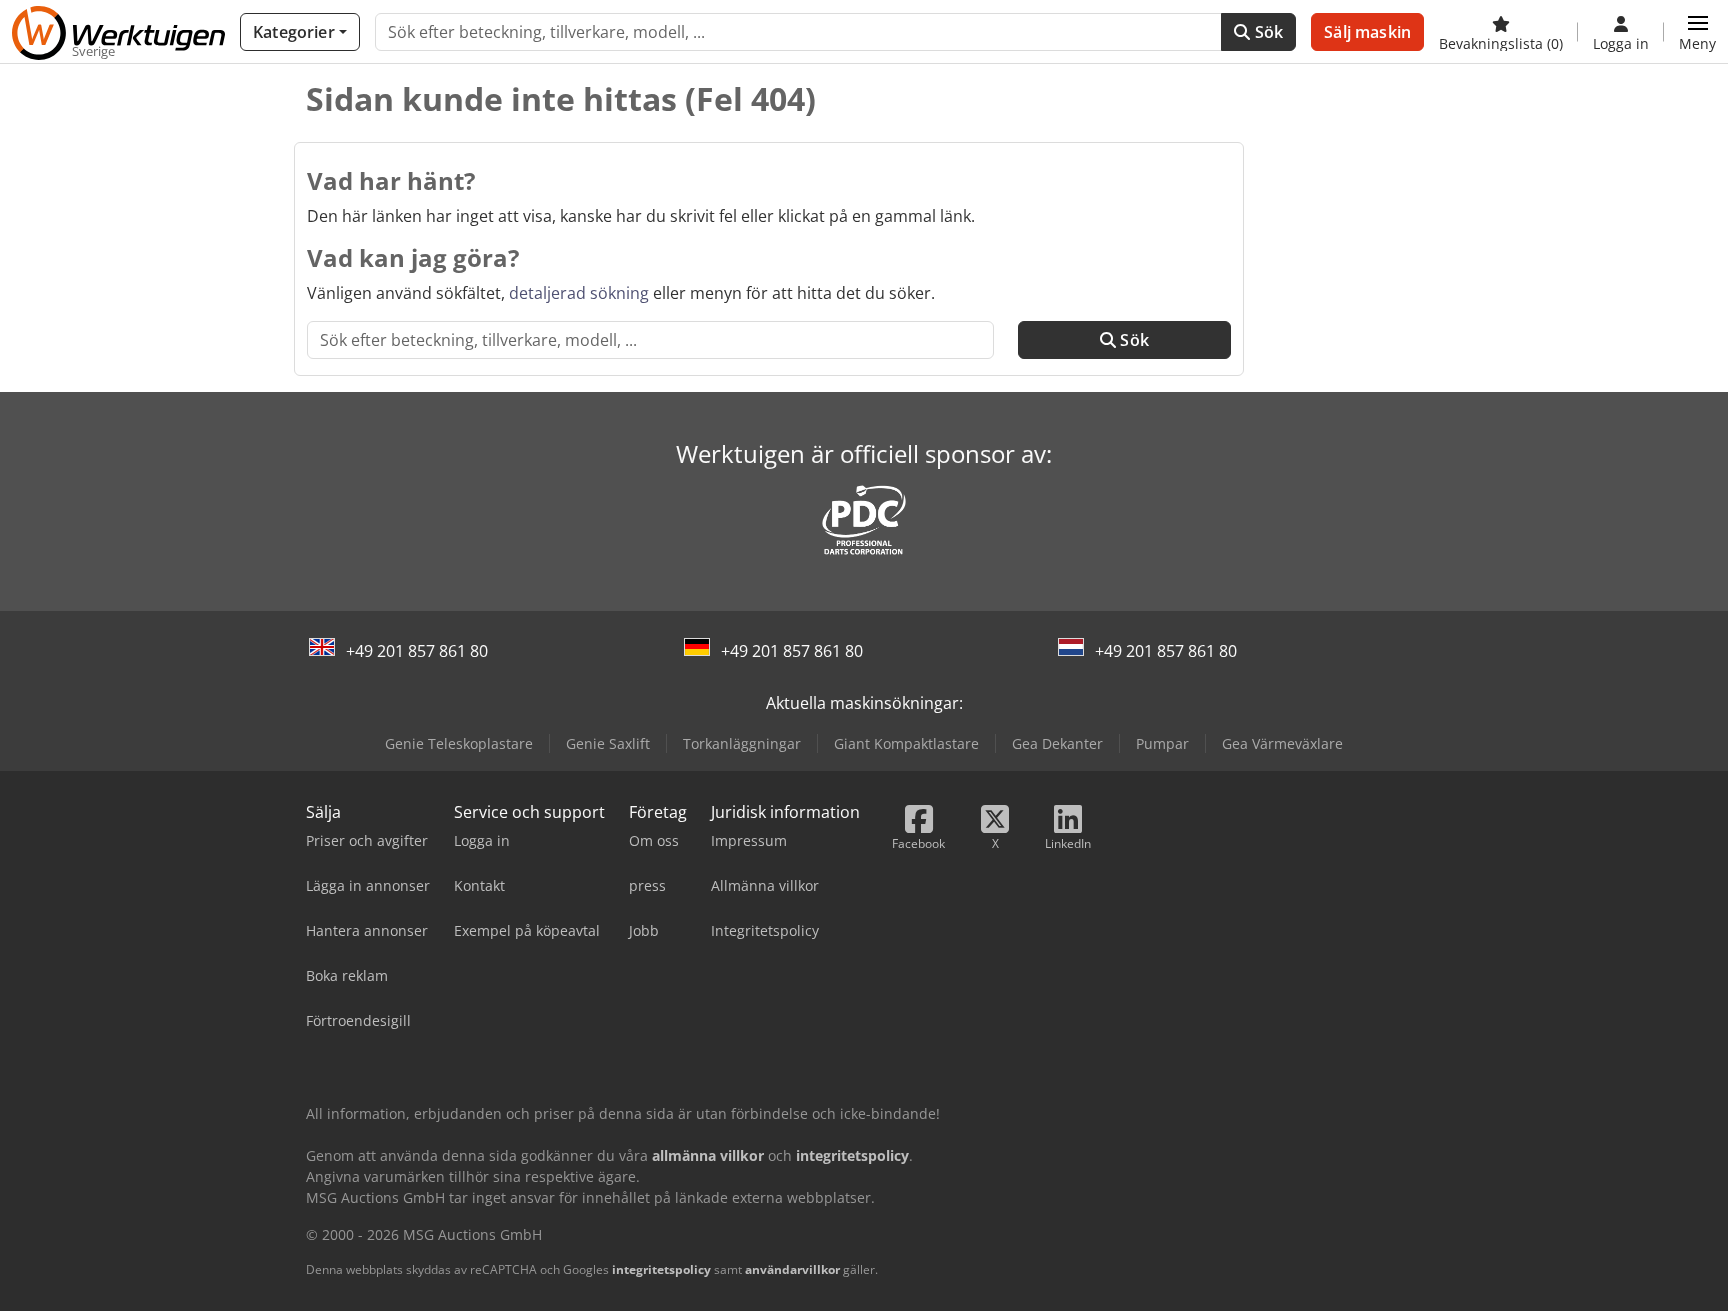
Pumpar (1162, 743)
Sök (1267, 32)
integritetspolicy (661, 1269)
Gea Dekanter (1057, 743)
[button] (1697, 32)
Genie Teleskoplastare (459, 743)
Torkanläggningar (742, 743)
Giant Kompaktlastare (906, 743)
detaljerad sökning (579, 293)
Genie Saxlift (608, 743)
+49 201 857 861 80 (417, 651)
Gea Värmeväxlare (1282, 743)
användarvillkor (792, 1269)
